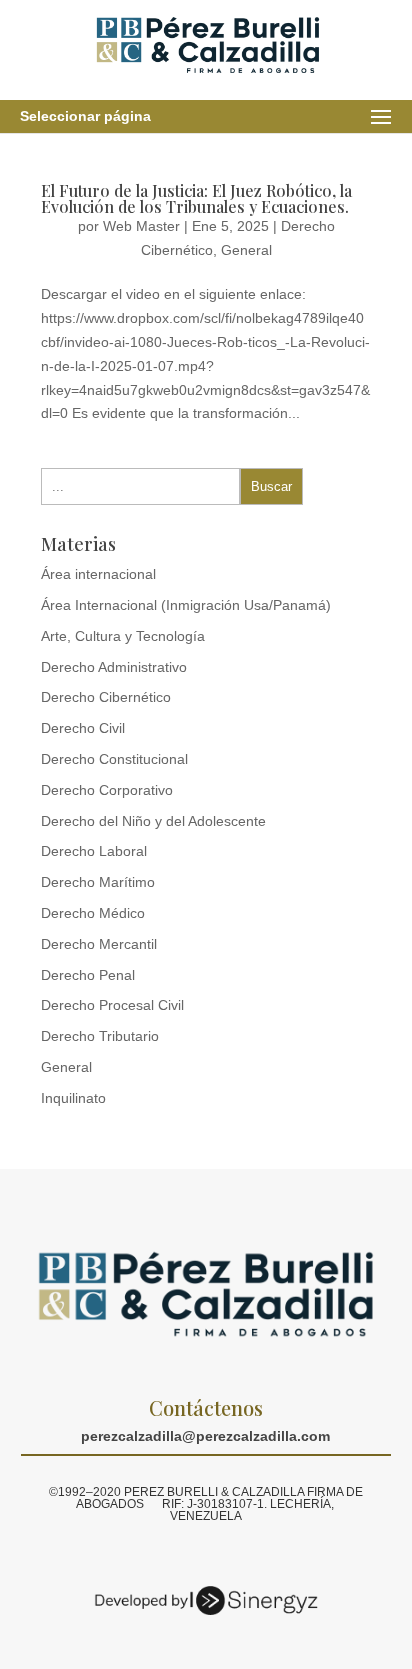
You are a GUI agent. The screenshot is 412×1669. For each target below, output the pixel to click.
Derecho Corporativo (107, 790)
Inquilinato (73, 1098)
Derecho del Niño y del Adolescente (153, 821)
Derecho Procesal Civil (112, 1005)
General (246, 250)
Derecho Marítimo (98, 882)
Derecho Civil (83, 728)
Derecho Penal (88, 975)
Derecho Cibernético (106, 697)
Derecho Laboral (94, 851)
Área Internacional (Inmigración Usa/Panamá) (186, 605)
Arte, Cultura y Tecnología (123, 636)
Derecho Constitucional (114, 759)
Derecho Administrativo (114, 667)
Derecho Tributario (100, 1036)
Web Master (141, 226)
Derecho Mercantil (99, 944)
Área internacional (98, 574)
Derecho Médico (93, 913)
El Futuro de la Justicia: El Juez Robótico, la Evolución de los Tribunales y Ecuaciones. (196, 198)
